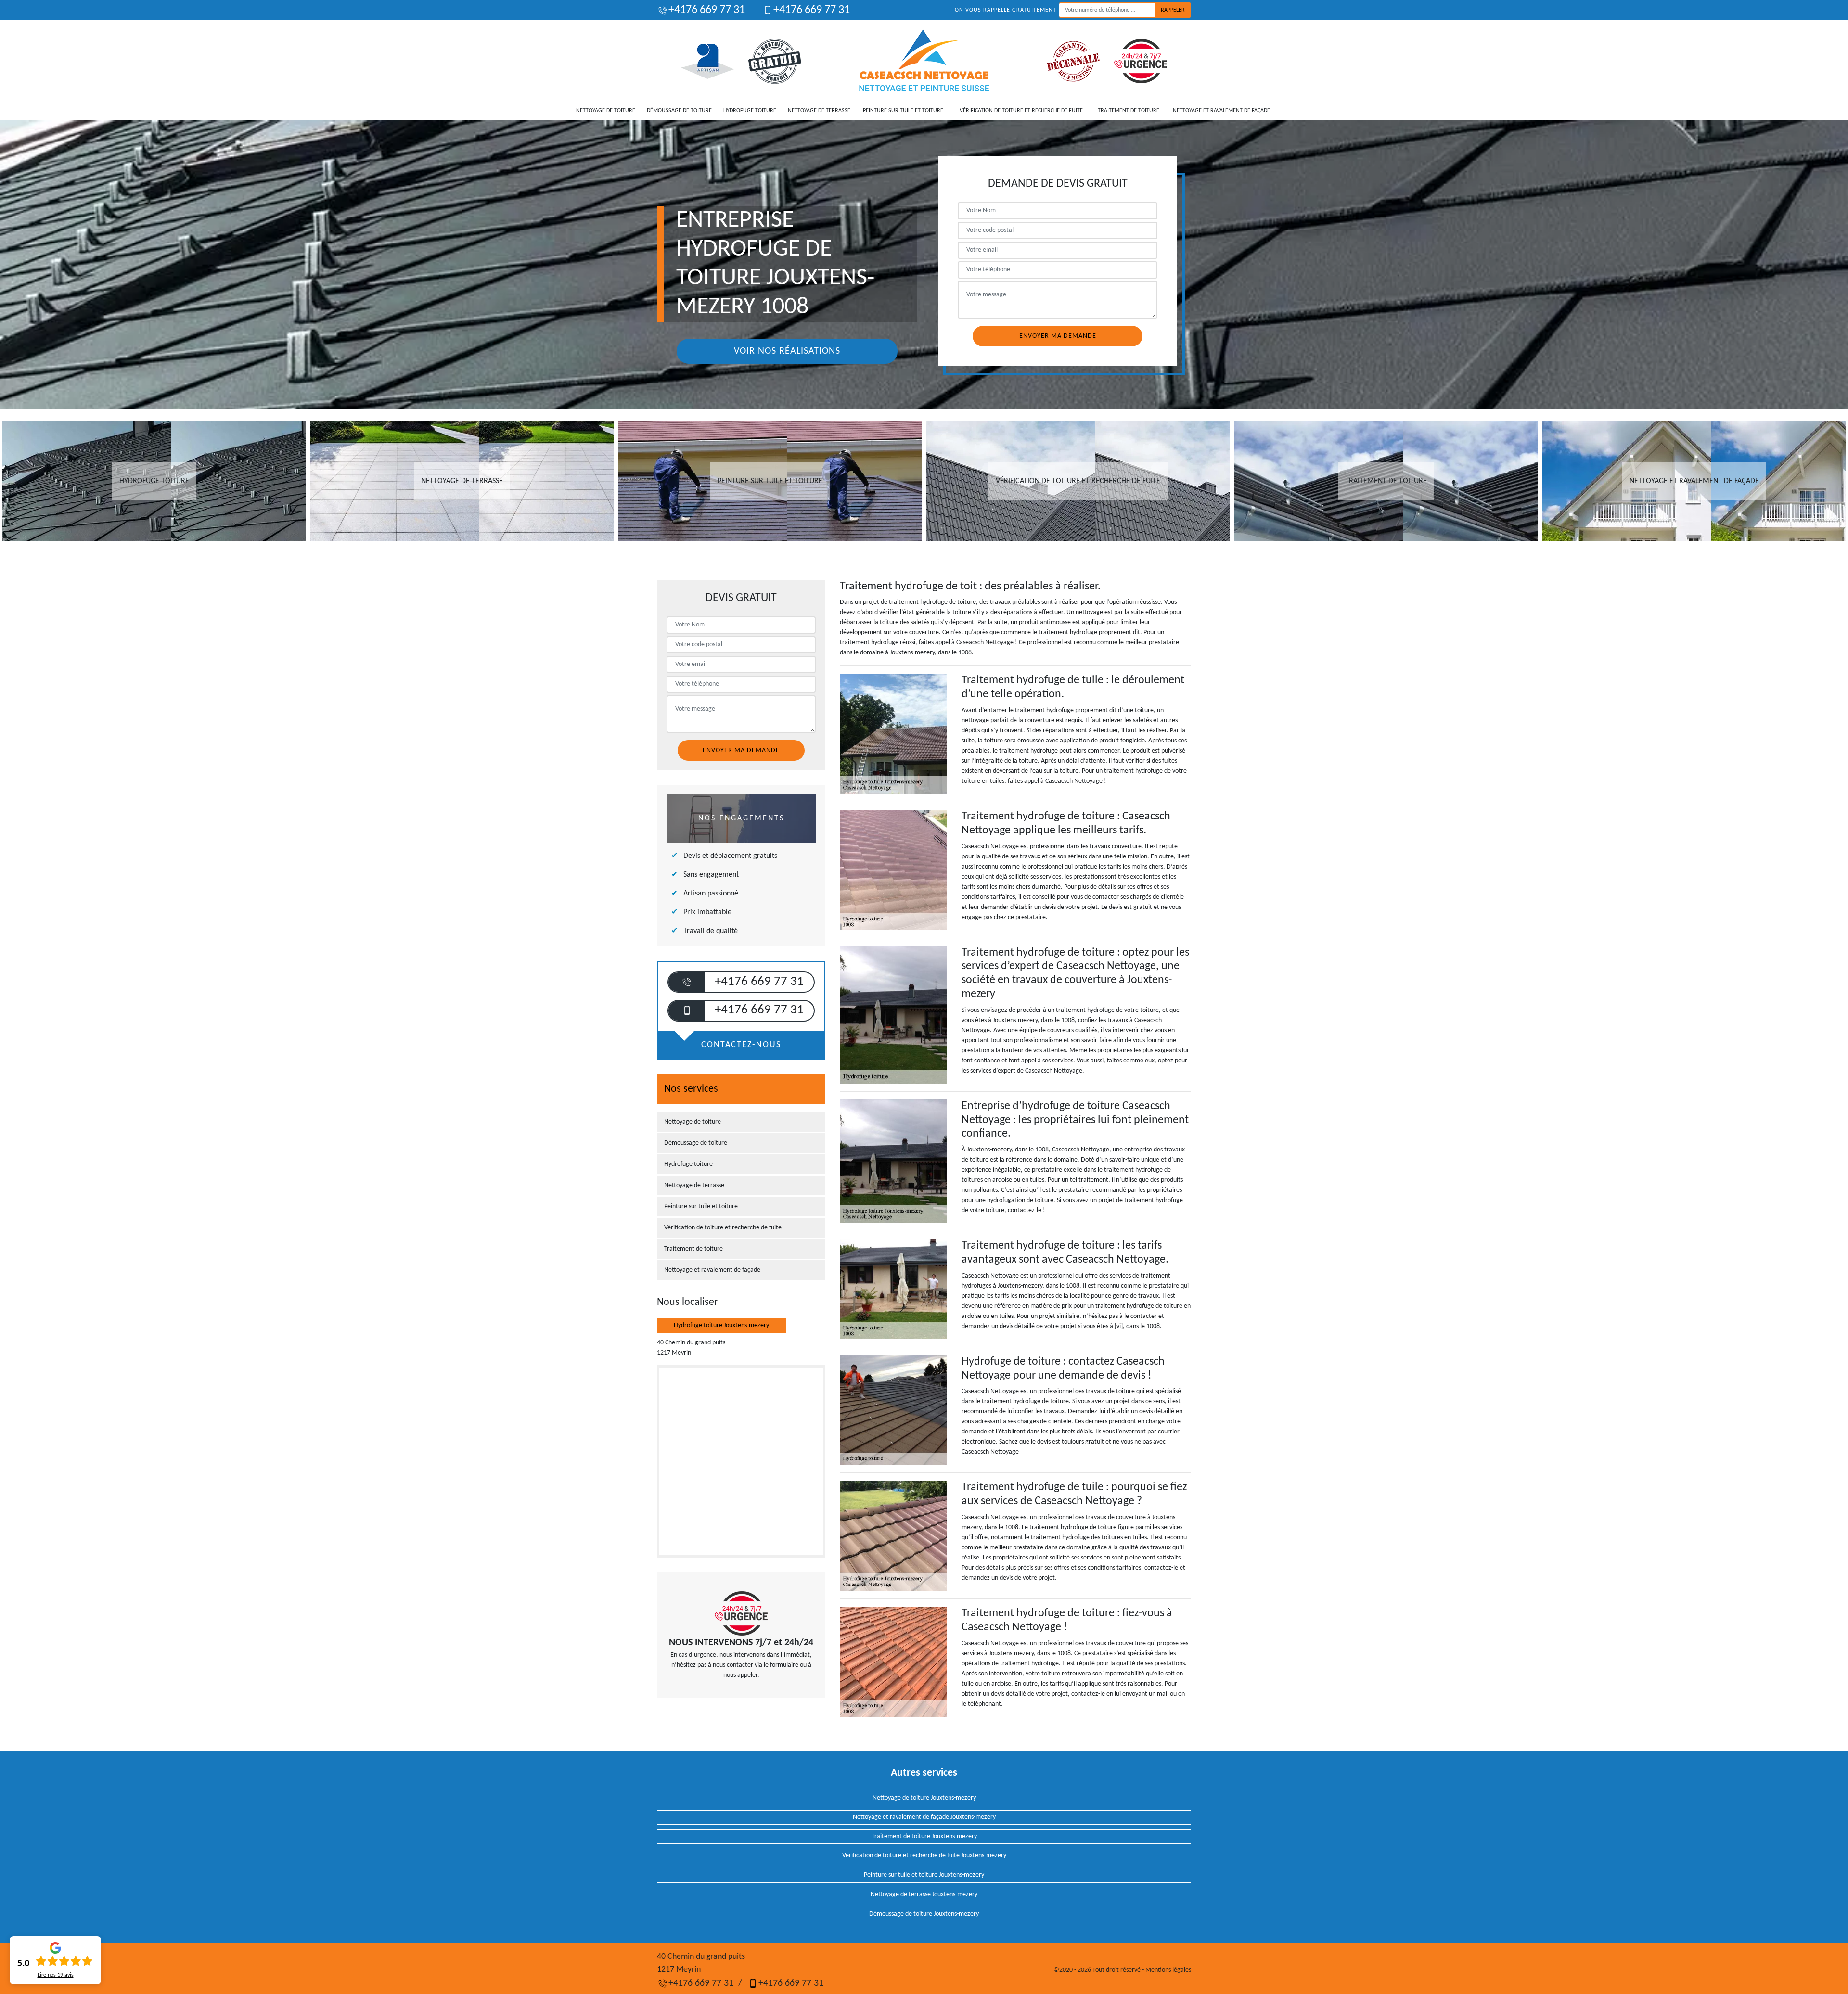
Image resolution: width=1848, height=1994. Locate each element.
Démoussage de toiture (679, 111)
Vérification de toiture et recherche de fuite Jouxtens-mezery (924, 1856)
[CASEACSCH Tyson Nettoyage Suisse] (924, 61)
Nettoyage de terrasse (819, 111)
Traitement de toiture (1129, 111)
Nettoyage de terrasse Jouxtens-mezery (924, 1895)
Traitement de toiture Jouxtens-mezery (924, 1836)
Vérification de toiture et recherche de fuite (1021, 111)
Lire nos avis (56, 1975)
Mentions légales (1168, 1970)
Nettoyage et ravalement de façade (1221, 111)
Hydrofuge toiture (750, 111)
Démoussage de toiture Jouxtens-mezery (924, 1914)
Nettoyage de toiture (606, 111)
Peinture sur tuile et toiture (903, 111)
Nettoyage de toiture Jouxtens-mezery (924, 1798)
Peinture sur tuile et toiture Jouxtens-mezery (924, 1875)
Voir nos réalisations (787, 351)
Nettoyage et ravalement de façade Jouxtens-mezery (924, 1817)
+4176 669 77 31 (707, 10)
